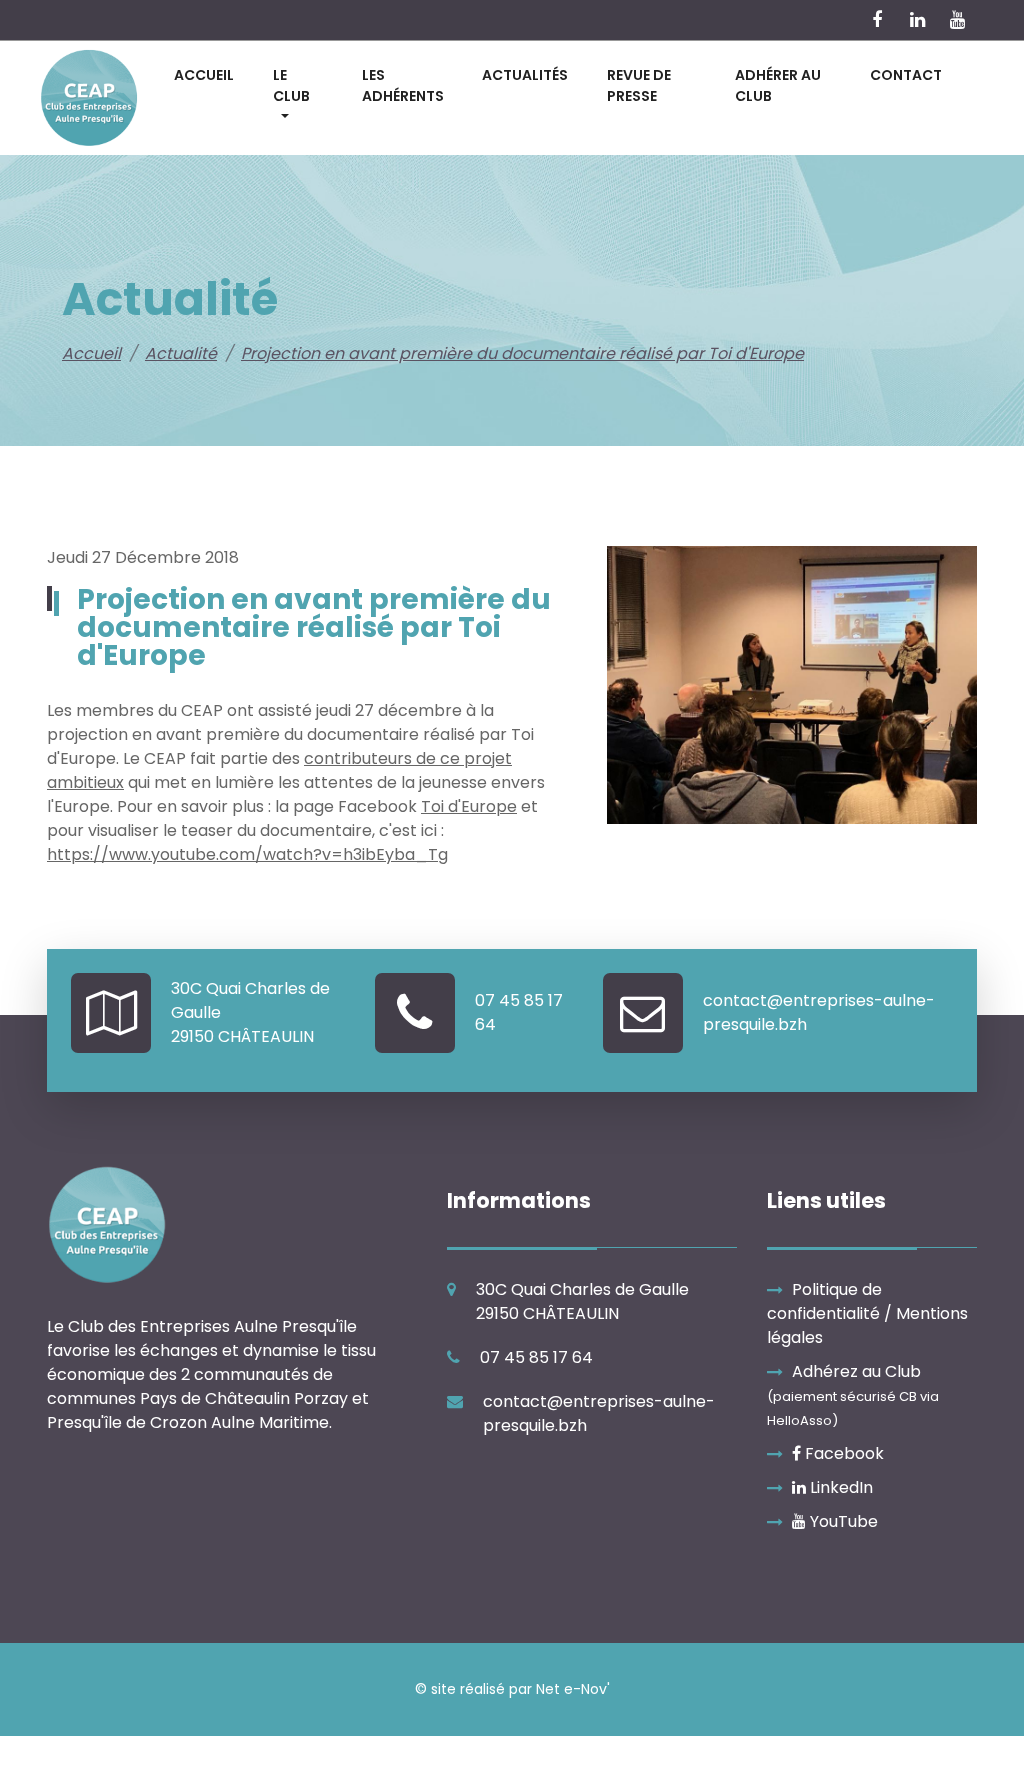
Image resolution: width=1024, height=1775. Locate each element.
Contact (906, 75)
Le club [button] (291, 85)
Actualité (181, 353)
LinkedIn (839, 1487)
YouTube (842, 1521)
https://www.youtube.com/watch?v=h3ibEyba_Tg (247, 854)
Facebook (842, 1453)
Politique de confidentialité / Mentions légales (867, 1313)
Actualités (525, 75)
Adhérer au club (778, 85)
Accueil (204, 75)
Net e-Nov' (573, 1689)
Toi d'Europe (469, 806)
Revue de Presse (639, 85)
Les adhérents (403, 85)
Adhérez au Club (853, 1395)
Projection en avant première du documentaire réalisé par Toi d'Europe (522, 353)
